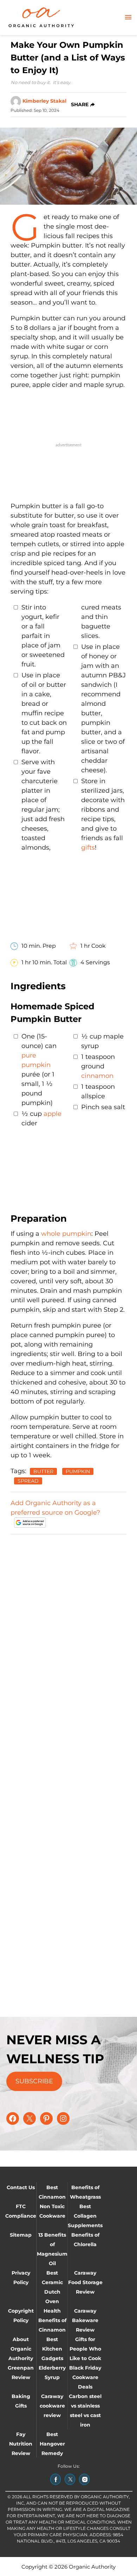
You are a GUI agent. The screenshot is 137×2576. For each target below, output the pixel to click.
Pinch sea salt (103, 1107)
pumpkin (78, 1471)
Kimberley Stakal (44, 101)
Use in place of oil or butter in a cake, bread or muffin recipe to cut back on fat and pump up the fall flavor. (44, 713)
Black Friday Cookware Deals (85, 2377)
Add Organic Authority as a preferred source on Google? (55, 1508)
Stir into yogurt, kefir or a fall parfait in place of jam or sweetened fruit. (43, 636)
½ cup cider (41, 1118)
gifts (88, 848)
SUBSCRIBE (34, 2081)
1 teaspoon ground (98, 1066)
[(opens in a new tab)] (56, 2479)
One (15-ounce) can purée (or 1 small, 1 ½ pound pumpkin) (39, 1070)
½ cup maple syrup (102, 1041)
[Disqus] (68, 1629)
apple (53, 1114)
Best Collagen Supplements (85, 2216)
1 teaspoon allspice (98, 1091)
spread (28, 1481)
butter (43, 1471)
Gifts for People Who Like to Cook (85, 2349)
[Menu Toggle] (128, 18)
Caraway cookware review (52, 2406)
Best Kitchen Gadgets (52, 2349)
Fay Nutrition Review (21, 2444)
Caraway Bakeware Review (85, 2320)
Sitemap (21, 2235)
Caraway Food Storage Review (85, 2282)
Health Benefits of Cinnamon (52, 2320)
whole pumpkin (66, 1234)
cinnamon (97, 1076)
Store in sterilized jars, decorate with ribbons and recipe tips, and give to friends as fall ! (103, 814)
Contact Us (21, 2187)
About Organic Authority (21, 2349)
